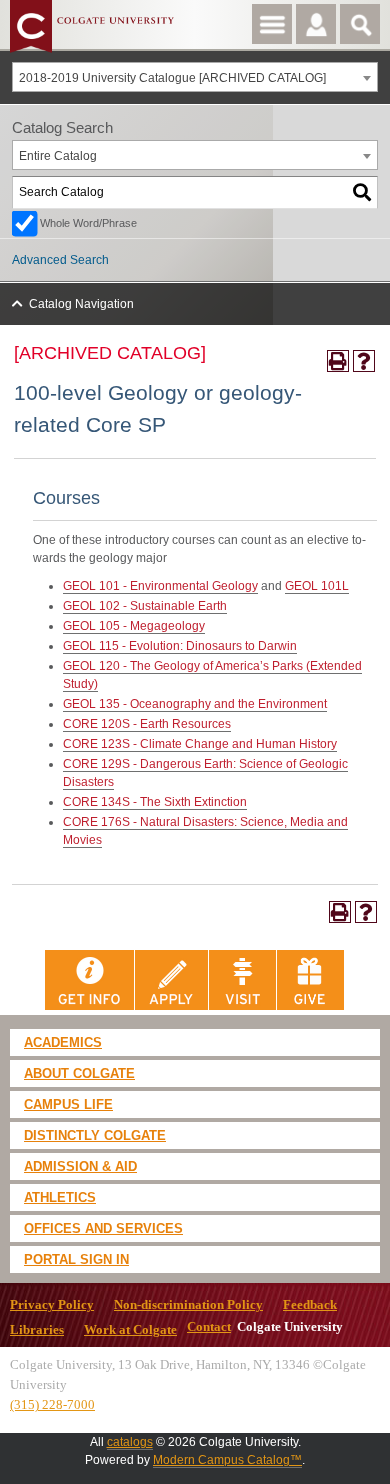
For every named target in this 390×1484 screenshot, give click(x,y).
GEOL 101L (317, 586)
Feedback (310, 1305)
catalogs (130, 1442)
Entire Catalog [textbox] (58, 156)
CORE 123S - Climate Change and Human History (200, 744)
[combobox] (195, 77)
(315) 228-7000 (52, 1404)
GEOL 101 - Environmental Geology (160, 586)
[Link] (90, 979)
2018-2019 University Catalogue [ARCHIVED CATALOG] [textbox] (172, 78)
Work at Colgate (130, 1330)
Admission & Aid (80, 1166)
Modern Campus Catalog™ (227, 1460)
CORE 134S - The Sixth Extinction (155, 802)
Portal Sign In (76, 1259)
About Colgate (79, 1073)
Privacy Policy (52, 1305)
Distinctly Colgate (95, 1135)
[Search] (363, 192)
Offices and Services (103, 1228)
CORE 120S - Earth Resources (147, 724)
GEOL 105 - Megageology (134, 626)
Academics (63, 1042)
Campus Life (68, 1104)
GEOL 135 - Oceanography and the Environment (195, 704)
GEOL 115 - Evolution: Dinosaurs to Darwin (180, 646)
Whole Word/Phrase (88, 223)
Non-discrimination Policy (188, 1305)
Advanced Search (60, 260)
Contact (209, 1327)
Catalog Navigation (81, 304)
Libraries (37, 1330)
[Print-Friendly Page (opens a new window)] (338, 361)
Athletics (60, 1197)
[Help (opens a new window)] (364, 361)
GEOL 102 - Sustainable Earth (145, 606)
